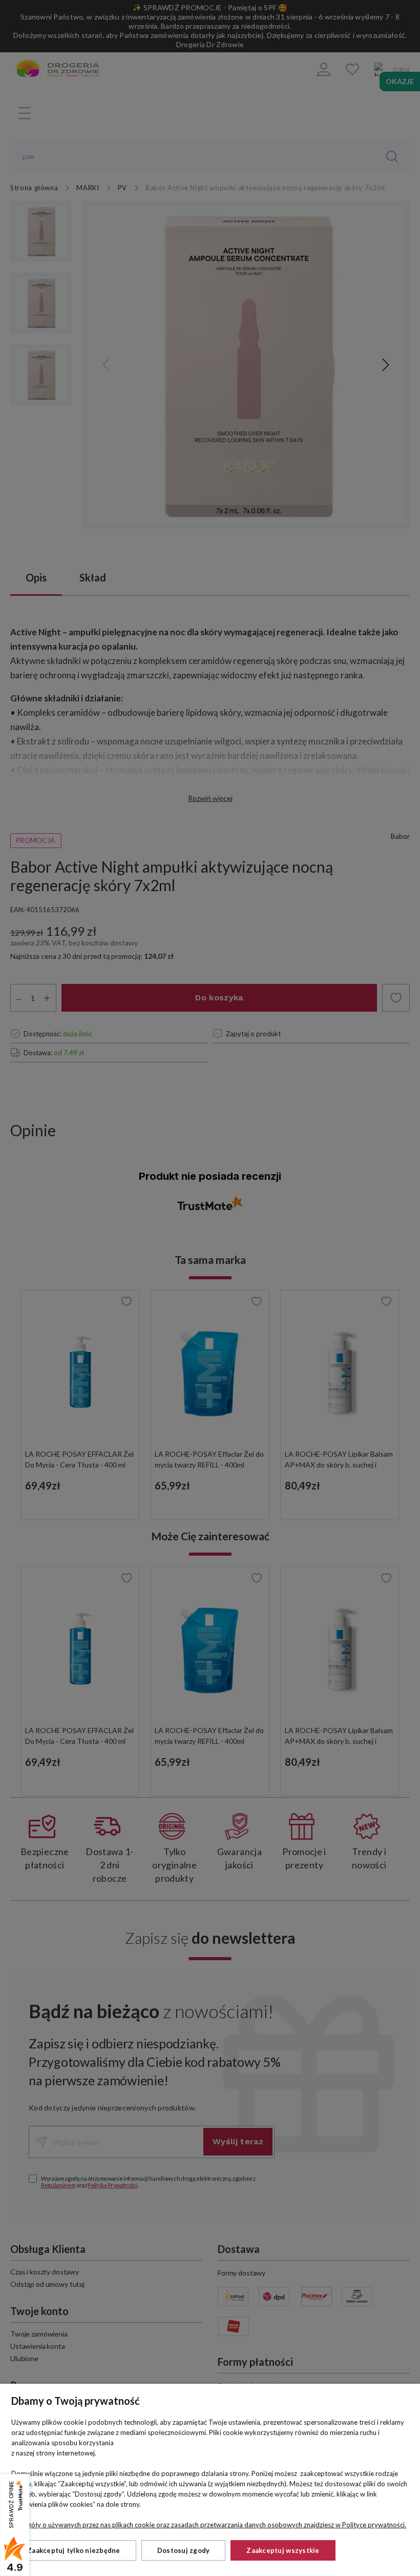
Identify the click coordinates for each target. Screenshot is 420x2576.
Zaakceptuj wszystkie (283, 2550)
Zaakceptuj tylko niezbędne (74, 2550)
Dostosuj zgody (184, 2550)
